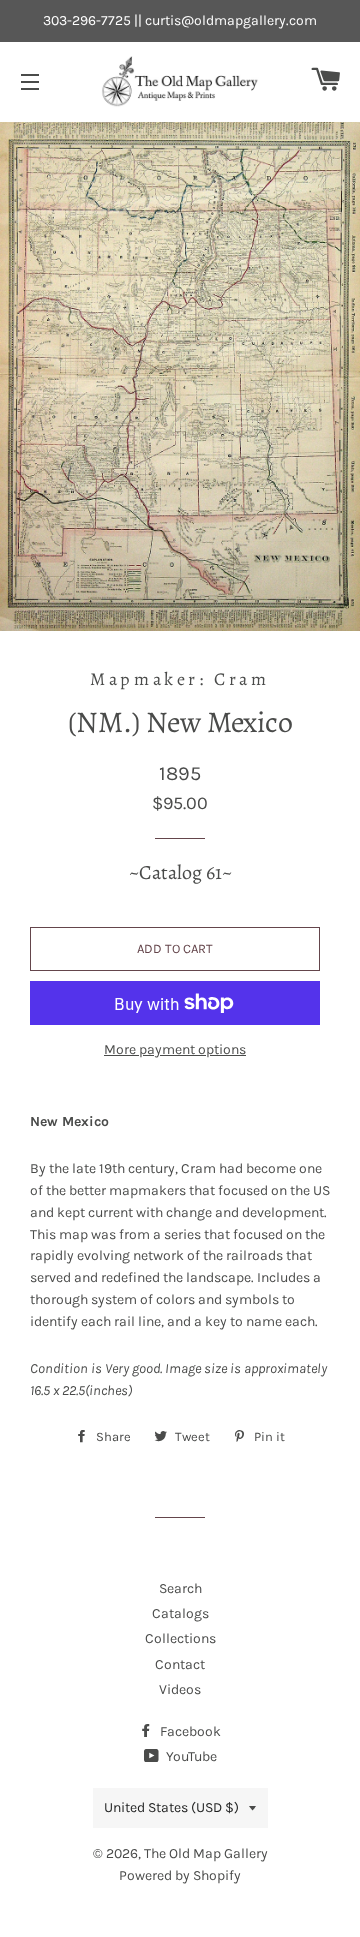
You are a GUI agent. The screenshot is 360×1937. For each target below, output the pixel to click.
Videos (180, 1689)
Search (180, 1588)
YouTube (190, 1756)
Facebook (189, 1731)
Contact (180, 1664)
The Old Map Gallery (206, 1853)
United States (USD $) (171, 1807)
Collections (180, 1638)
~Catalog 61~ (180, 872)
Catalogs (180, 1613)
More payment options (175, 1049)
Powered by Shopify (180, 1875)
